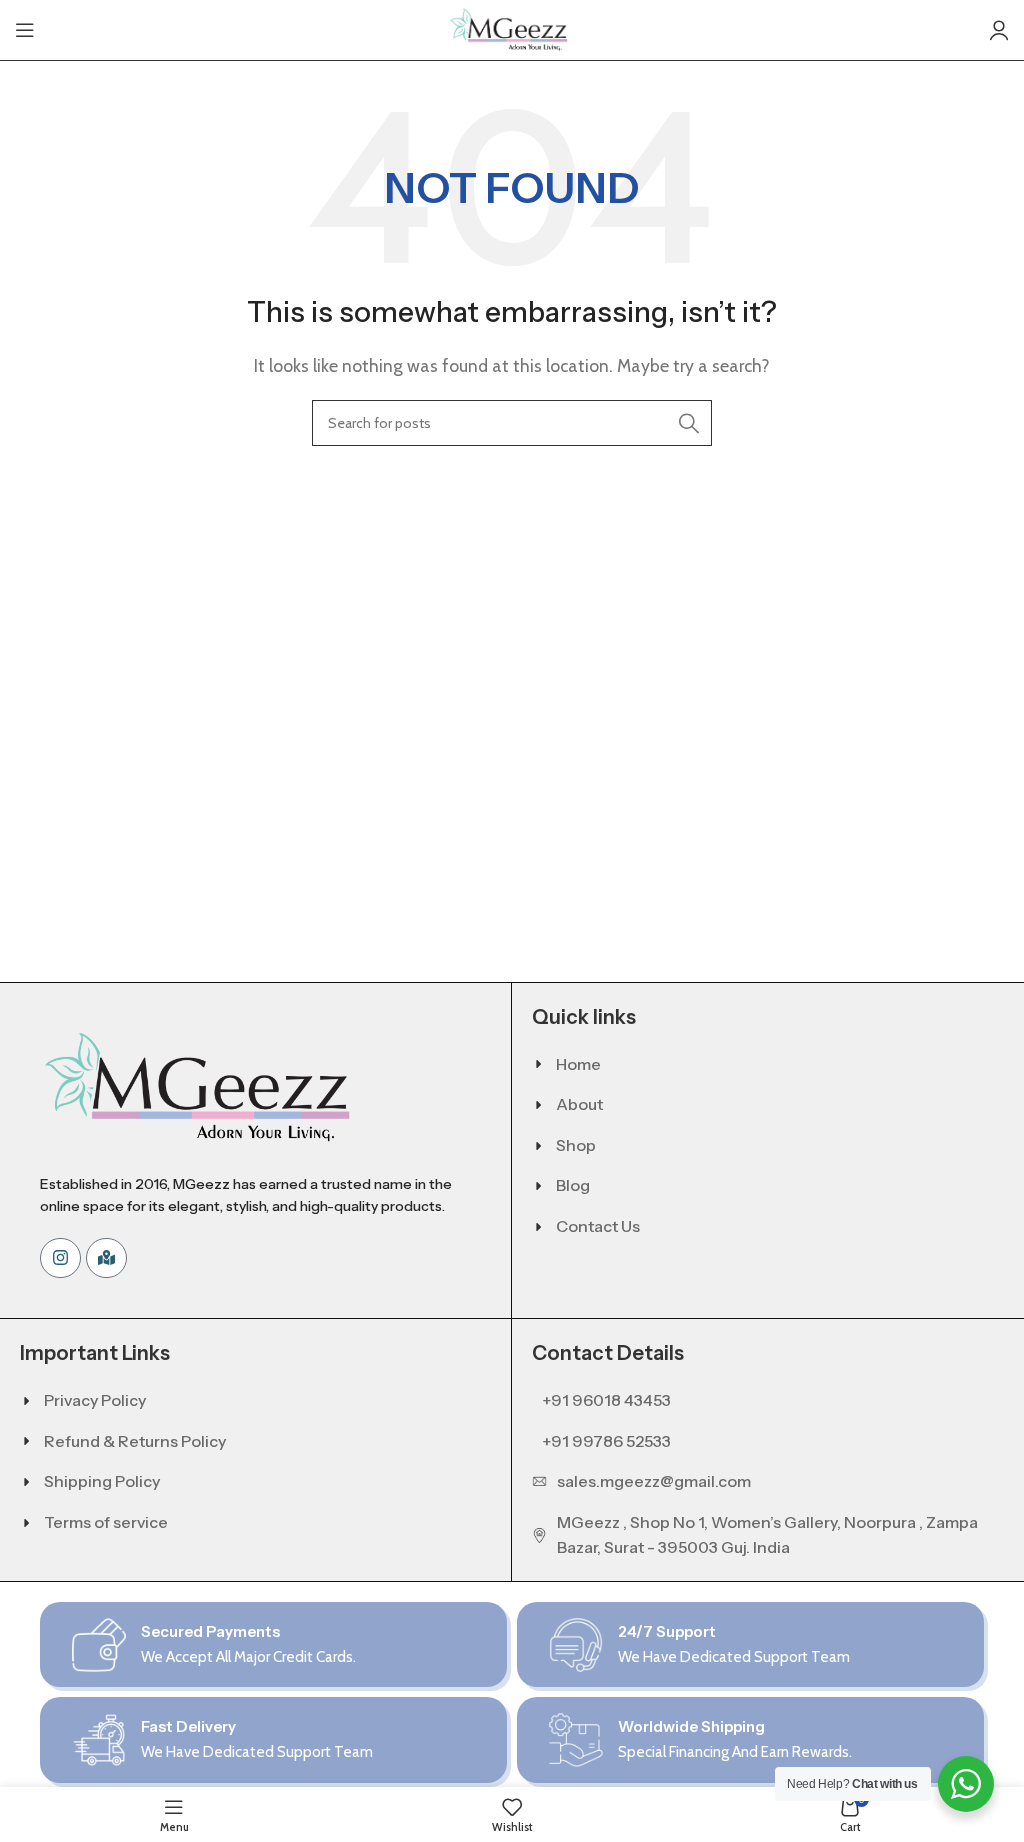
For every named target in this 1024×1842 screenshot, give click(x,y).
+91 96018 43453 (606, 1400)
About (579, 1104)
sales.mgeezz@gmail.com (654, 1481)
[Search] (689, 423)
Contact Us (598, 1226)
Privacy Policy (95, 1400)
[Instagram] (60, 1258)
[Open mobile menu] (25, 30)
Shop (576, 1145)
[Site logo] (512, 28)
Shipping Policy (102, 1481)
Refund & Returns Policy (135, 1441)
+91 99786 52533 (606, 1441)
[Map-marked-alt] (106, 1258)
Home (578, 1064)
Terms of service (106, 1522)
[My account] (999, 30)
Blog (573, 1185)
